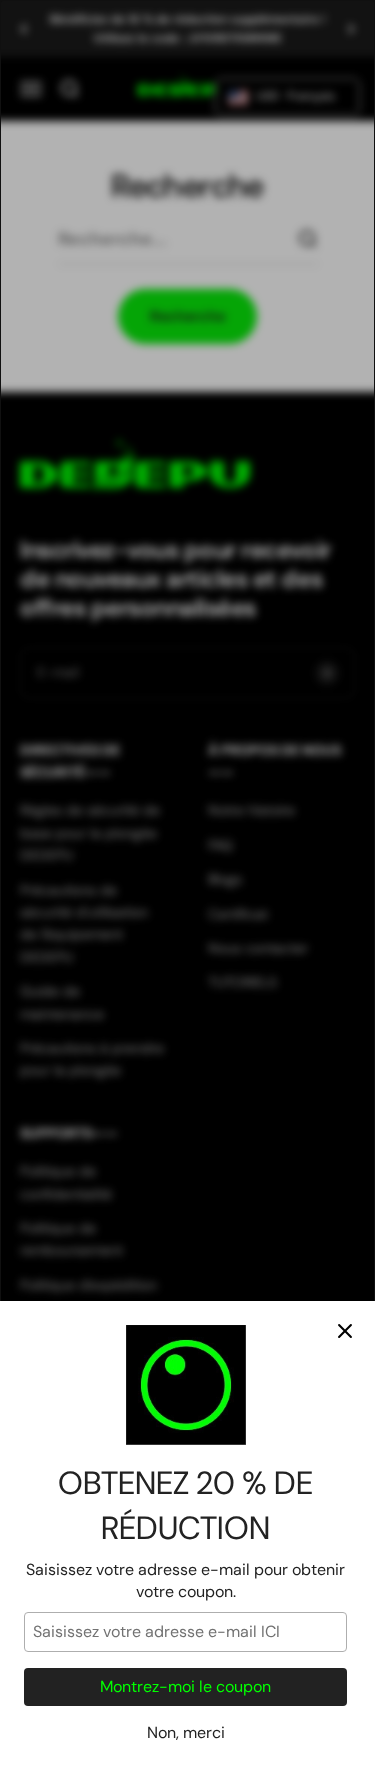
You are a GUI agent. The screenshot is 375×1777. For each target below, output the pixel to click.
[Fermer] (345, 1331)
